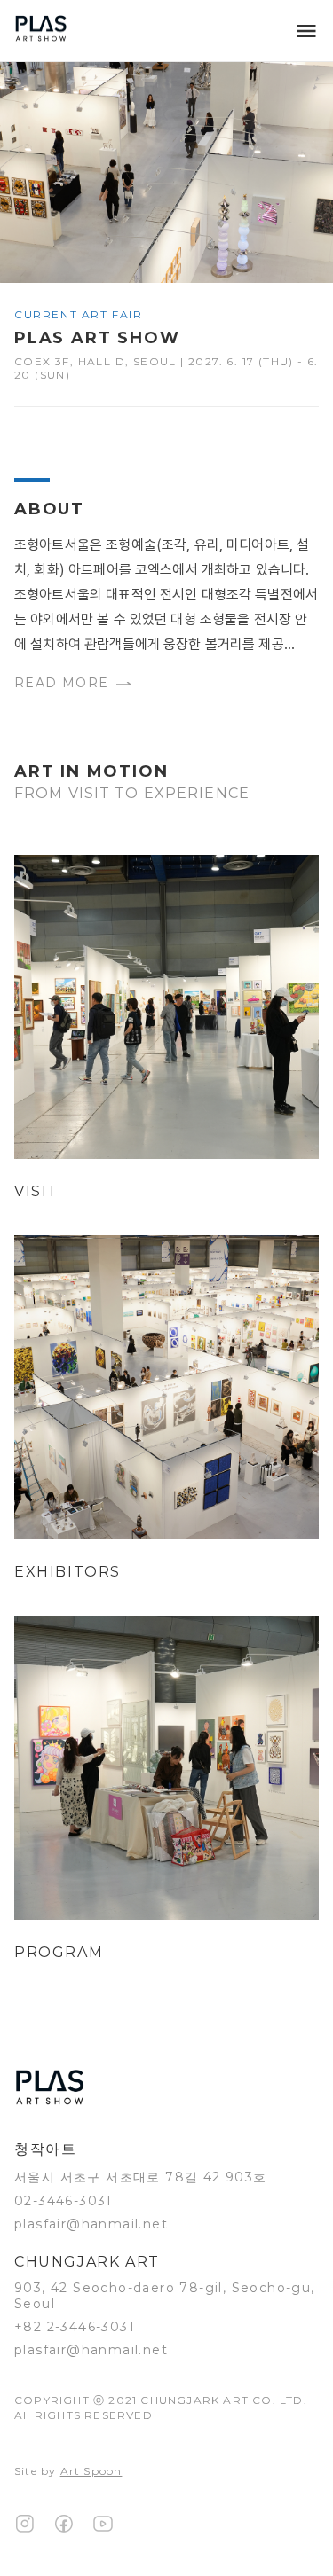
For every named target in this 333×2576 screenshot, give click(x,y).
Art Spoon (91, 2471)
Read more (62, 683)
